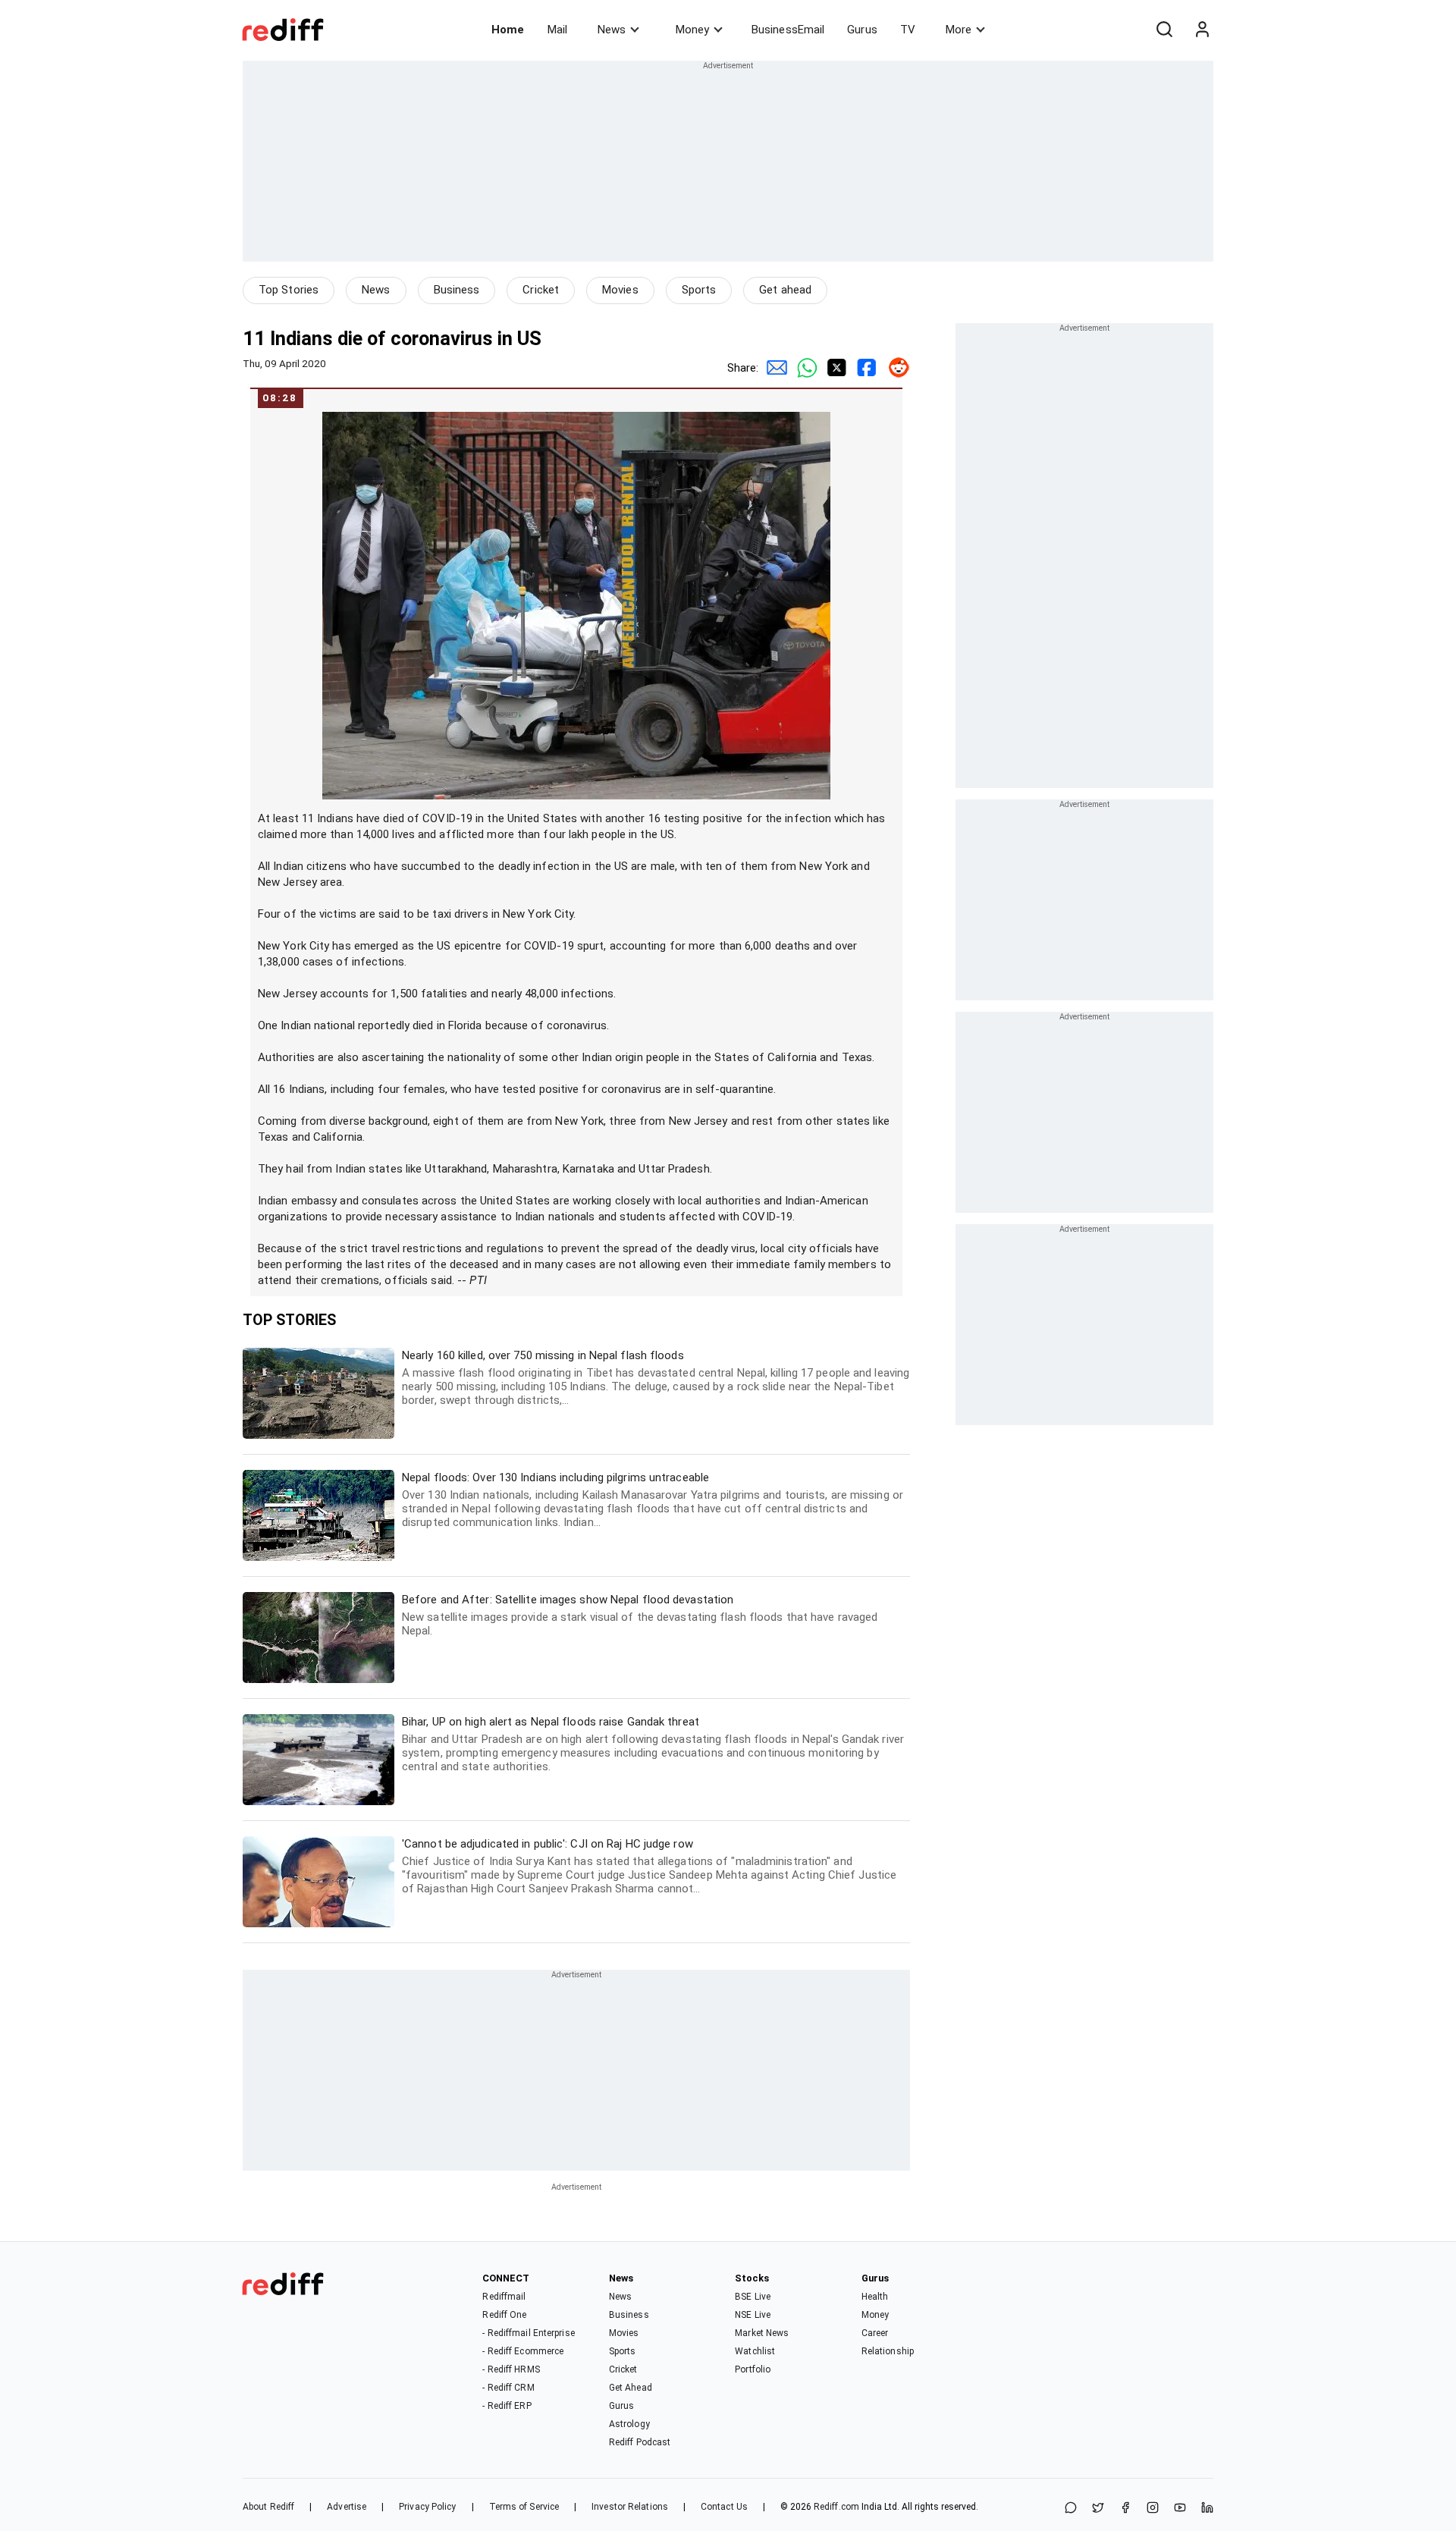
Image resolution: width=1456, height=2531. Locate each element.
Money (692, 30)
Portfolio (753, 2369)
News (612, 30)
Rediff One (504, 2315)
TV (908, 30)
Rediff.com (836, 2507)
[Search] (1164, 30)
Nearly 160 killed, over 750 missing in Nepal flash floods (656, 1378)
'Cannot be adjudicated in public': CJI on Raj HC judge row (649, 1866)
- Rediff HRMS (511, 2369)
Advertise (347, 2507)
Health (875, 2297)
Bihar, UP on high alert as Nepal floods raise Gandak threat (653, 1744)
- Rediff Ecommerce (523, 2351)
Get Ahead (631, 2388)
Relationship (888, 2351)
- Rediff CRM (508, 2388)
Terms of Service (524, 2507)
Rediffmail (504, 2297)
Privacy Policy (427, 2507)
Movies (620, 290)
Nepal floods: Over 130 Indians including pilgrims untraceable (653, 1500)
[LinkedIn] (1207, 2509)
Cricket (541, 290)
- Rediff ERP (507, 2406)
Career (875, 2333)
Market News (762, 2333)
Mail (557, 30)
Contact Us (724, 2507)
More (959, 30)
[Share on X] (1098, 2509)
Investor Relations (630, 2507)
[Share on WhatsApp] (1071, 2509)
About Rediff (268, 2507)
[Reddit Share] (895, 368)
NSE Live (753, 2315)
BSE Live (753, 2297)
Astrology (629, 2424)
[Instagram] (1153, 2509)
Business (457, 290)
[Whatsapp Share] (804, 368)
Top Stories (289, 290)
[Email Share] (773, 368)
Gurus (862, 30)
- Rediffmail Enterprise (528, 2333)
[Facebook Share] (864, 368)
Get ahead (785, 290)
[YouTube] (1180, 2509)
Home (508, 30)
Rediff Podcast (640, 2442)
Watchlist (755, 2351)
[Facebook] (1125, 2509)
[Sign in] (1202, 30)
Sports (699, 290)
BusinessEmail (788, 30)
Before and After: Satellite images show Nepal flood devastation (640, 1615)
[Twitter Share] (834, 368)
